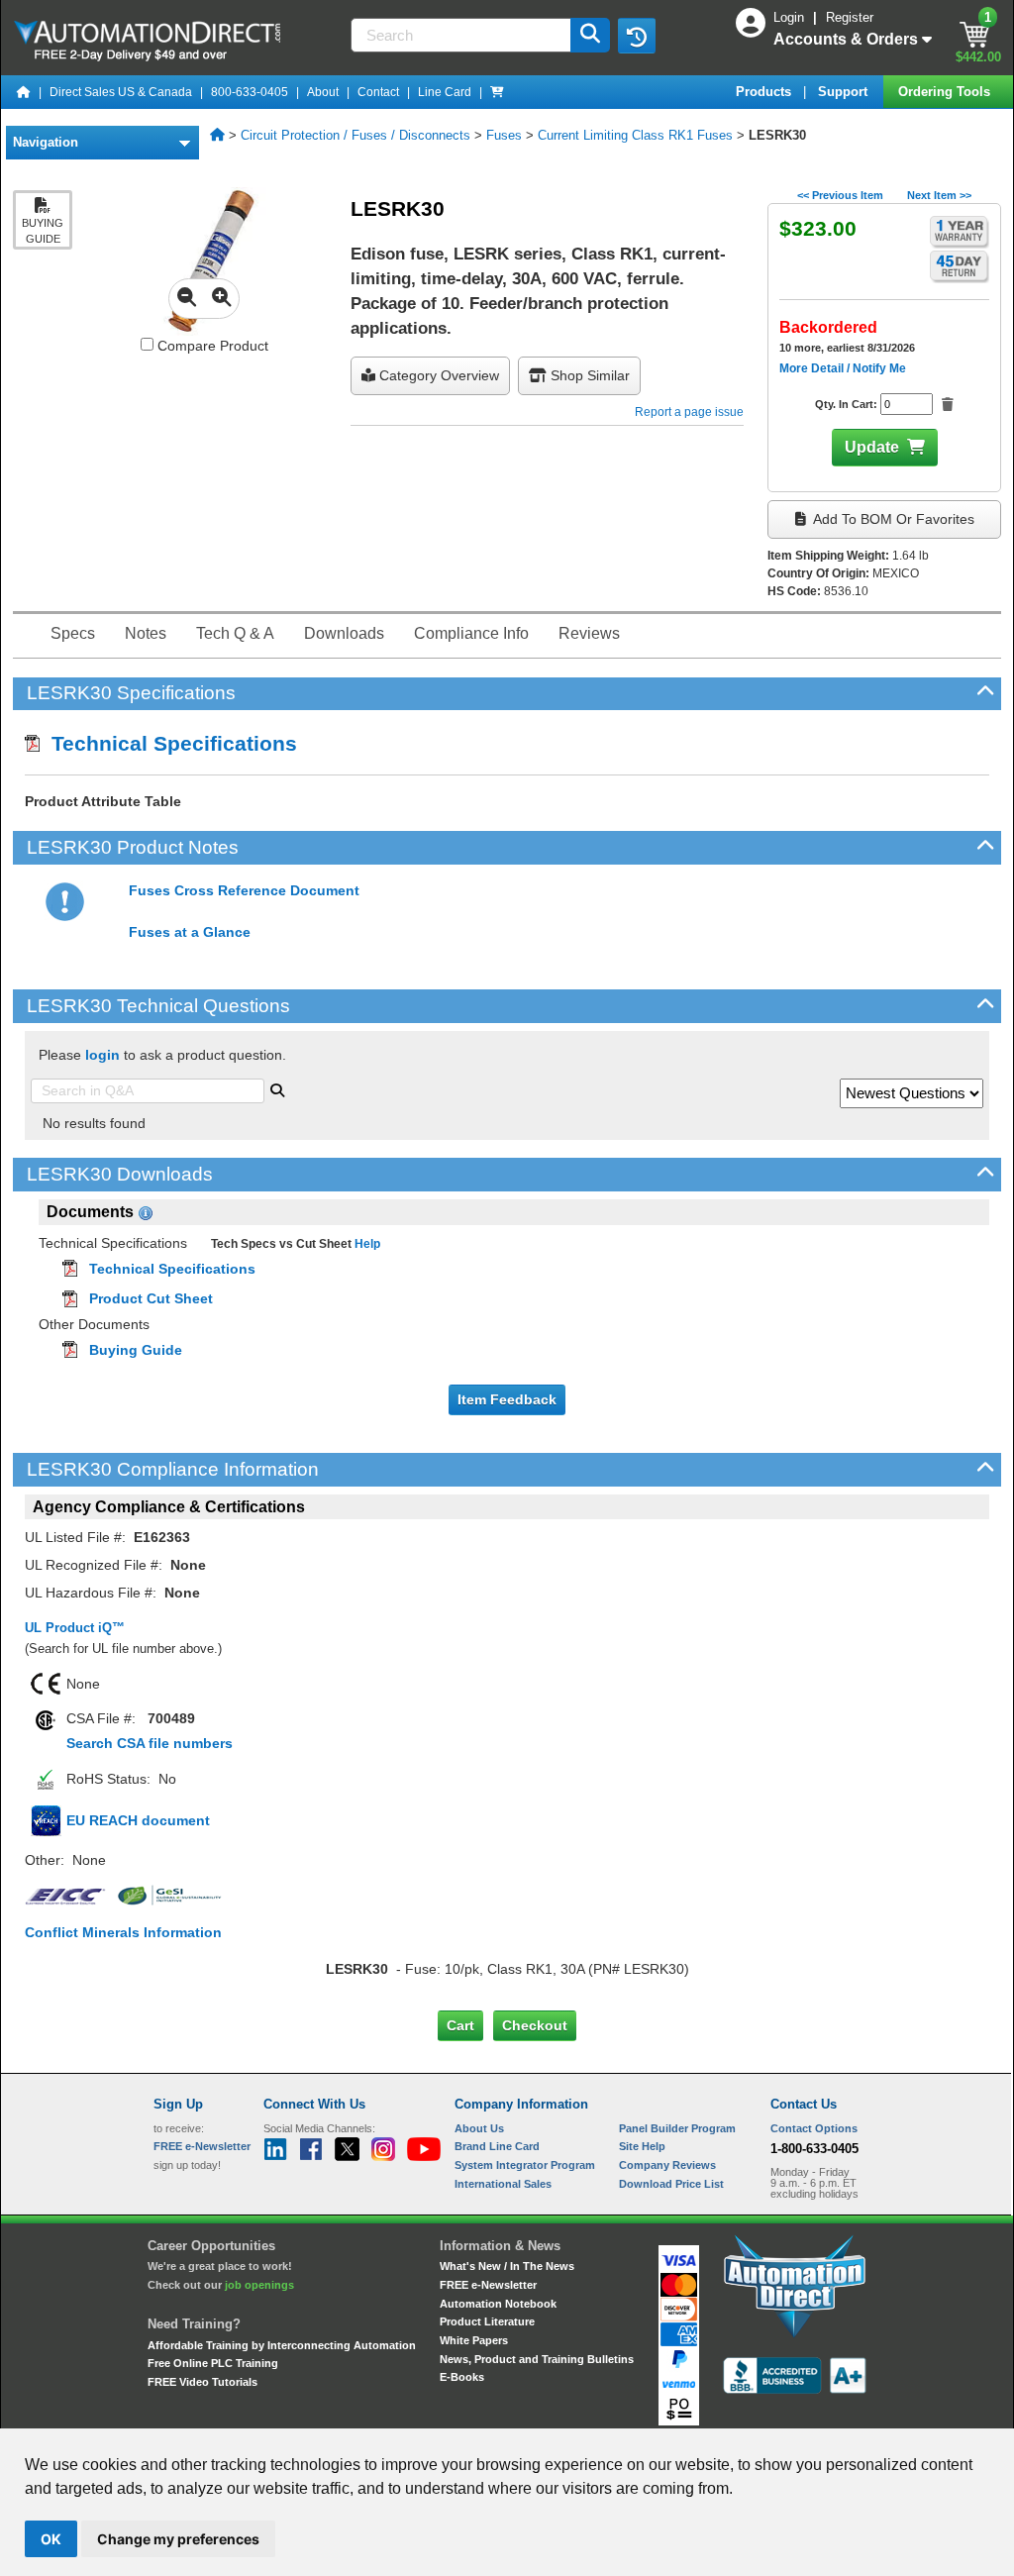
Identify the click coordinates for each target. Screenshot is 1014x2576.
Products (765, 92)
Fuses (504, 135)
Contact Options (814, 2128)
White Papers (474, 2340)
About (323, 92)
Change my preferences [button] (178, 2539)
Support (845, 92)
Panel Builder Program (677, 2128)
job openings (259, 2285)
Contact (378, 92)
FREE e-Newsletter (488, 2285)
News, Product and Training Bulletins (537, 2359)
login (102, 1055)
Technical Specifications (168, 743)
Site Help (642, 2146)
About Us (479, 2128)
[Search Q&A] (277, 1088)
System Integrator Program (525, 2165)
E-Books (462, 2377)
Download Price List (671, 2184)
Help (366, 1244)
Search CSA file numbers (150, 1743)
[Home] (24, 92)
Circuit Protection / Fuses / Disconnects (355, 135)
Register (850, 17)
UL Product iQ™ (75, 1628)
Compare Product (211, 346)
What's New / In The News (507, 2266)
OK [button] (51, 2539)
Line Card (445, 92)
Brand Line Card (497, 2146)
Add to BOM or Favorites (892, 519)
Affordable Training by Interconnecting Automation (282, 2345)
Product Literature (487, 2321)
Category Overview (437, 375)
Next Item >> (939, 195)
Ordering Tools (946, 92)
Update (872, 447)
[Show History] (637, 36)
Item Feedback (507, 1399)
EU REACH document (138, 1820)
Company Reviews (667, 2165)
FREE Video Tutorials (203, 2382)
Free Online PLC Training (213, 2363)
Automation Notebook (498, 2304)
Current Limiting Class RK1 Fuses (635, 135)
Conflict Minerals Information (123, 1932)
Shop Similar (588, 375)
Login (791, 17)
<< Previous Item (840, 195)
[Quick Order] (497, 92)
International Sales (503, 2184)
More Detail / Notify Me (843, 368)
